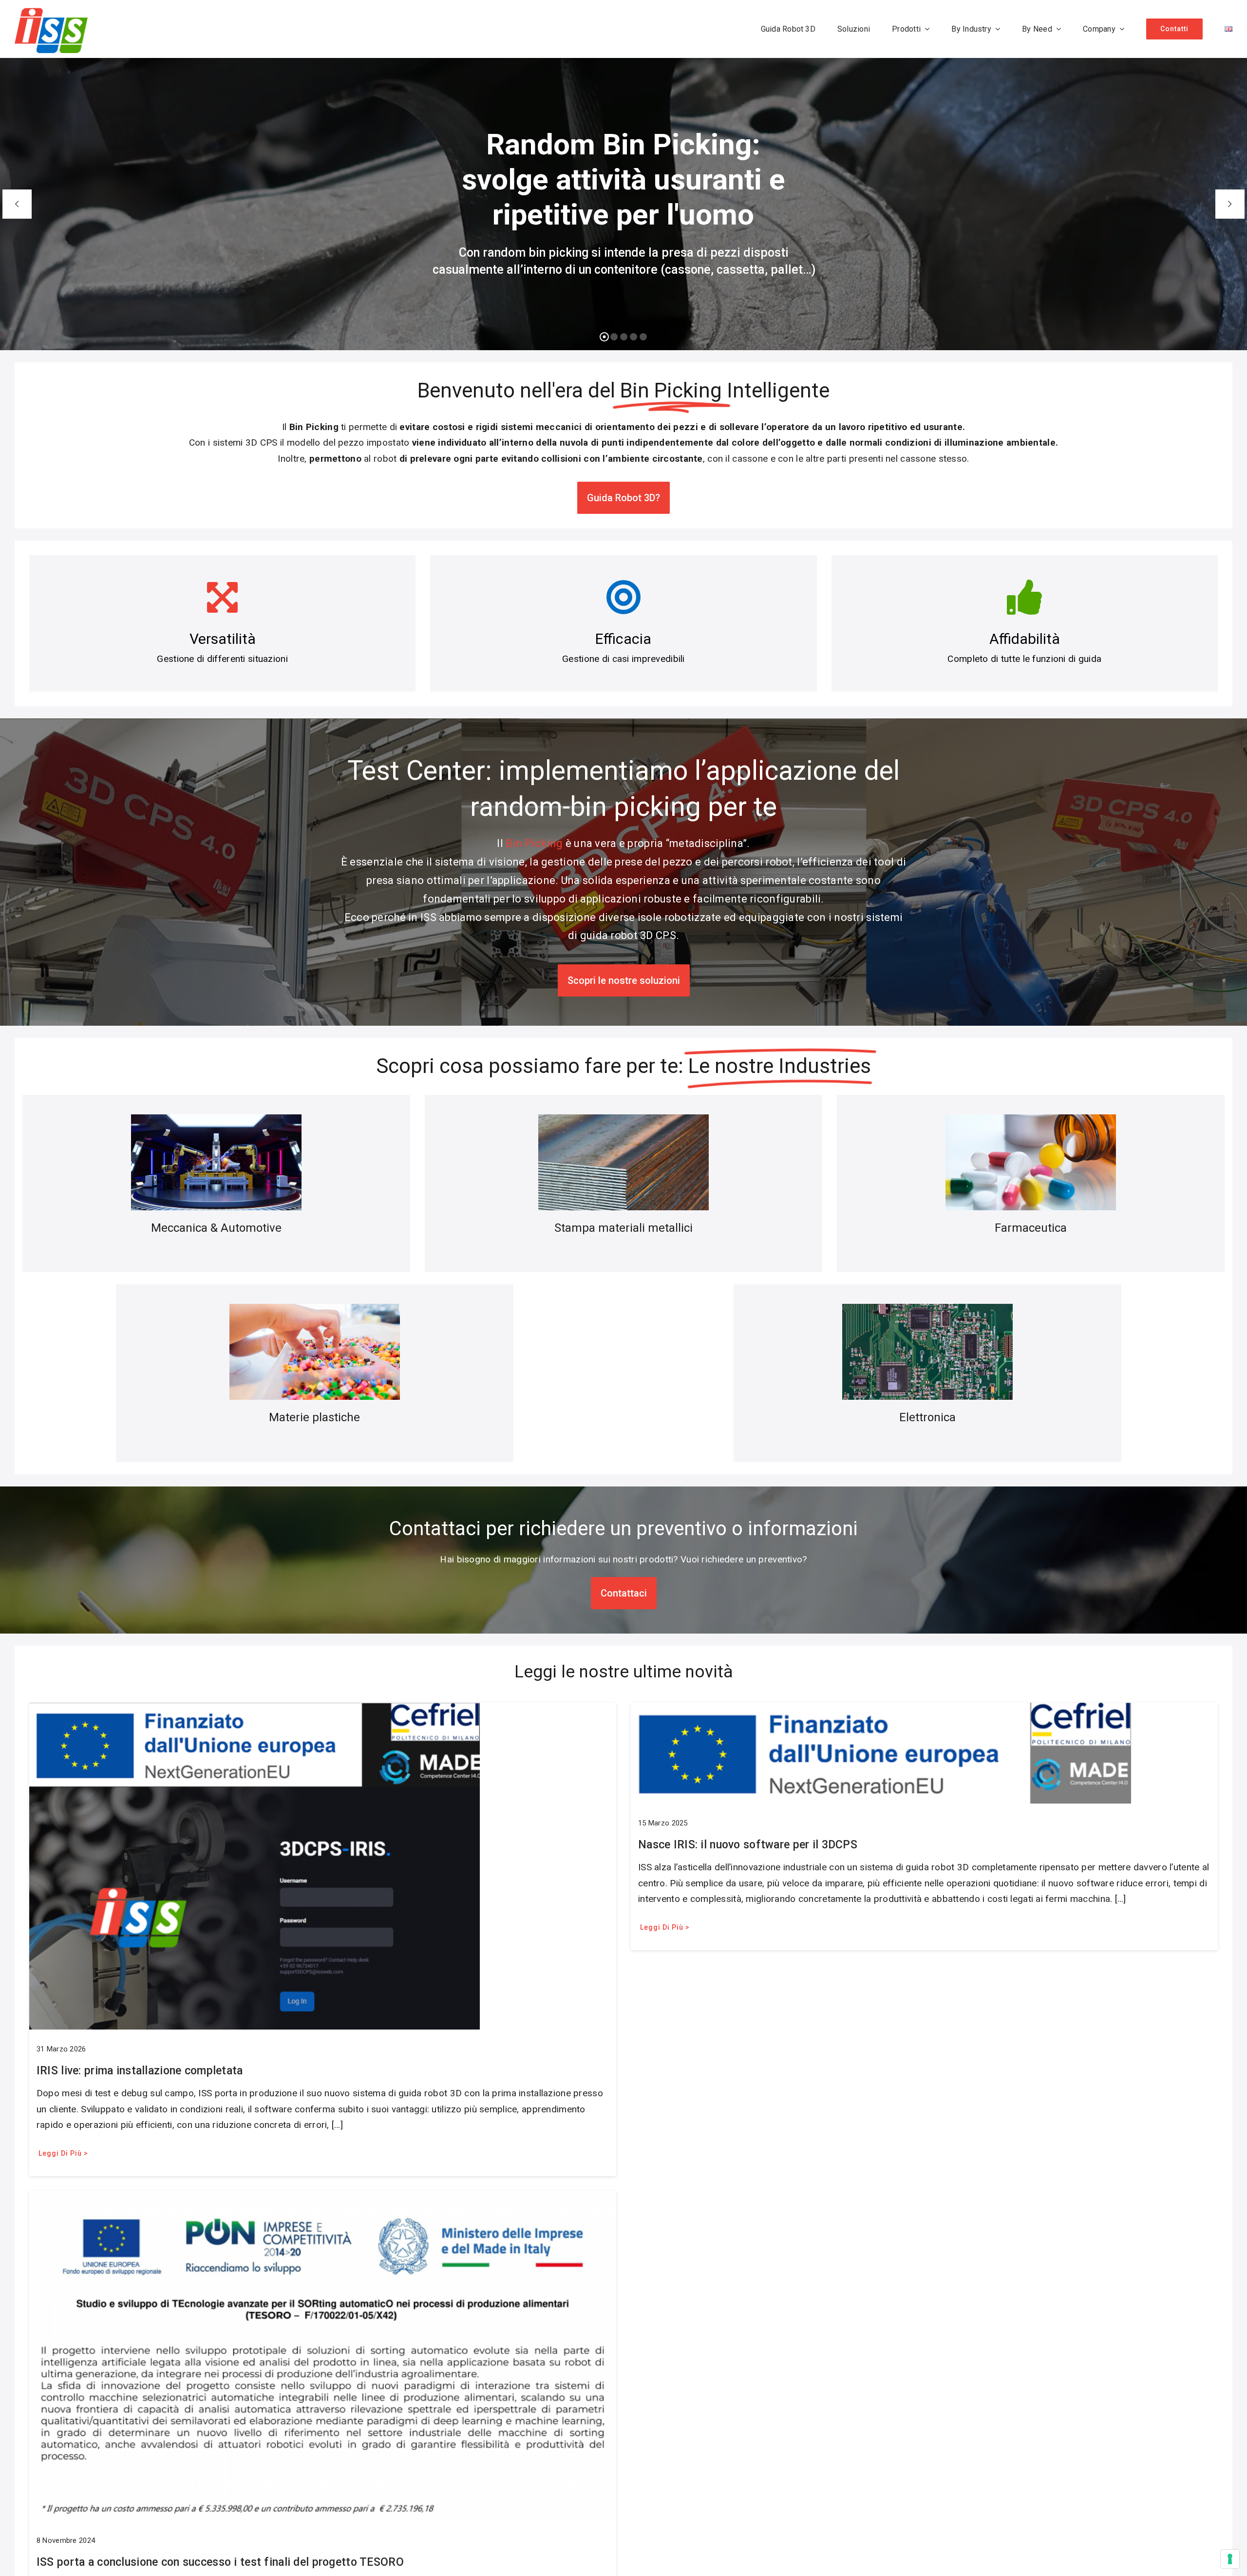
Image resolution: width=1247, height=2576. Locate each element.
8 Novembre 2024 (66, 2540)
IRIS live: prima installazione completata (140, 2071)
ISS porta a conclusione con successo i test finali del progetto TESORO (220, 2562)
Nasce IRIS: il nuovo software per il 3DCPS (748, 1845)
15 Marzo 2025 (663, 1823)
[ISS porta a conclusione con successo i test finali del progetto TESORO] (323, 2198)
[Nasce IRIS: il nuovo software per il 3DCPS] (881, 1710)
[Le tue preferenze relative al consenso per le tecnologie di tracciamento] (1230, 2559)
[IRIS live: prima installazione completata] (255, 1710)
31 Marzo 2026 (61, 2049)
